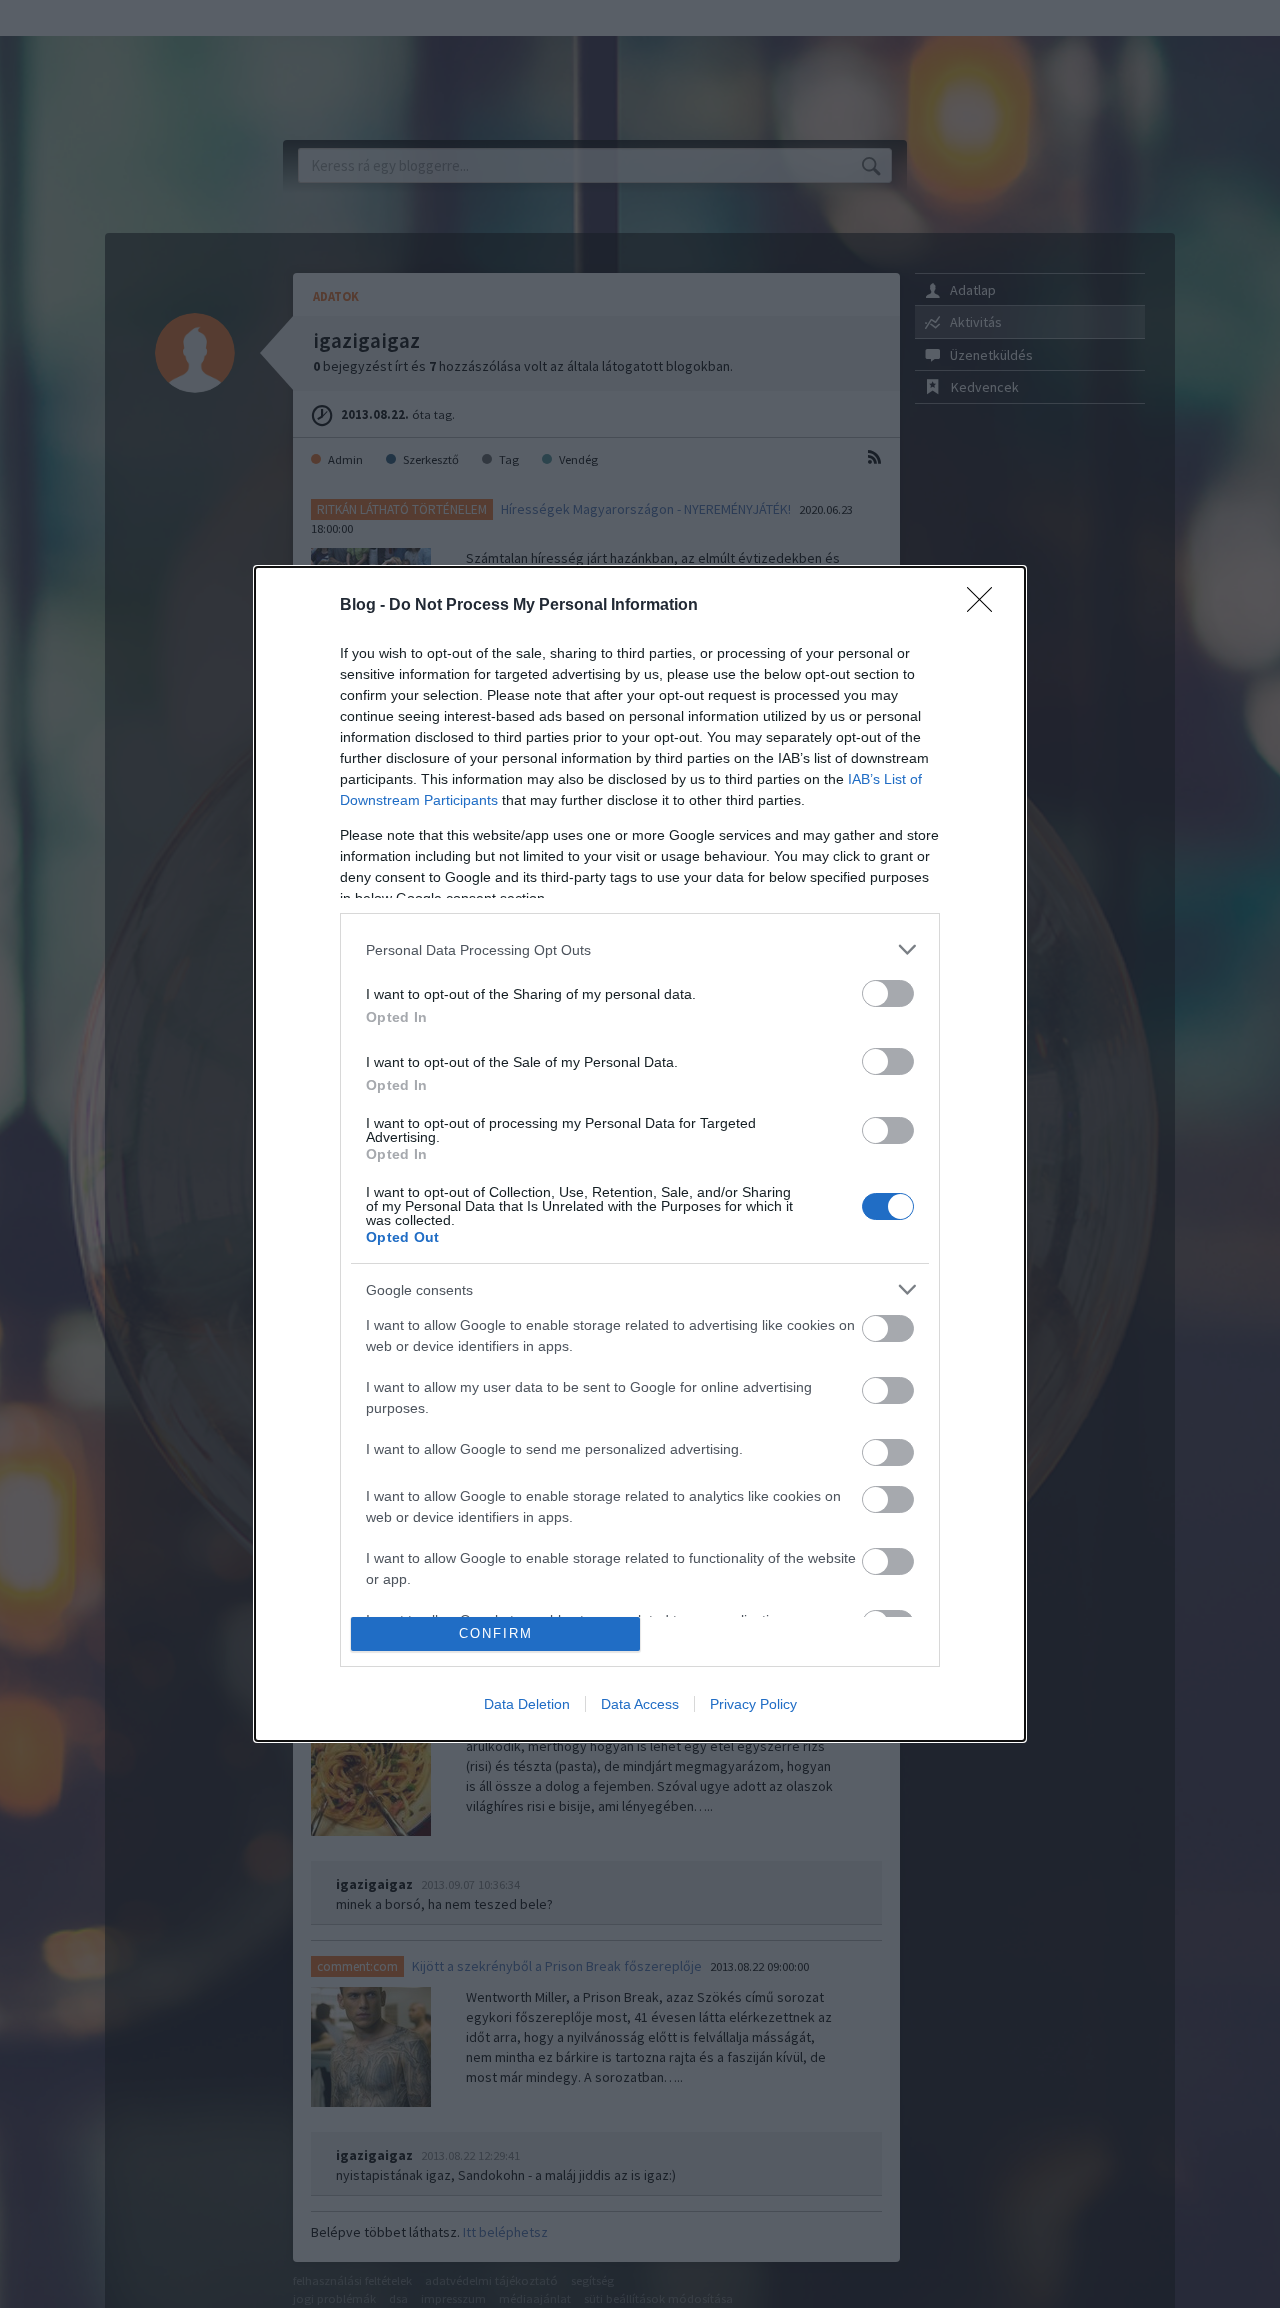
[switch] (888, 993)
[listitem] (640, 949)
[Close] (986, 606)
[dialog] (640, 1153)
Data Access (640, 1704)
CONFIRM (496, 1633)
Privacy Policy (753, 1704)
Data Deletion (527, 1704)
